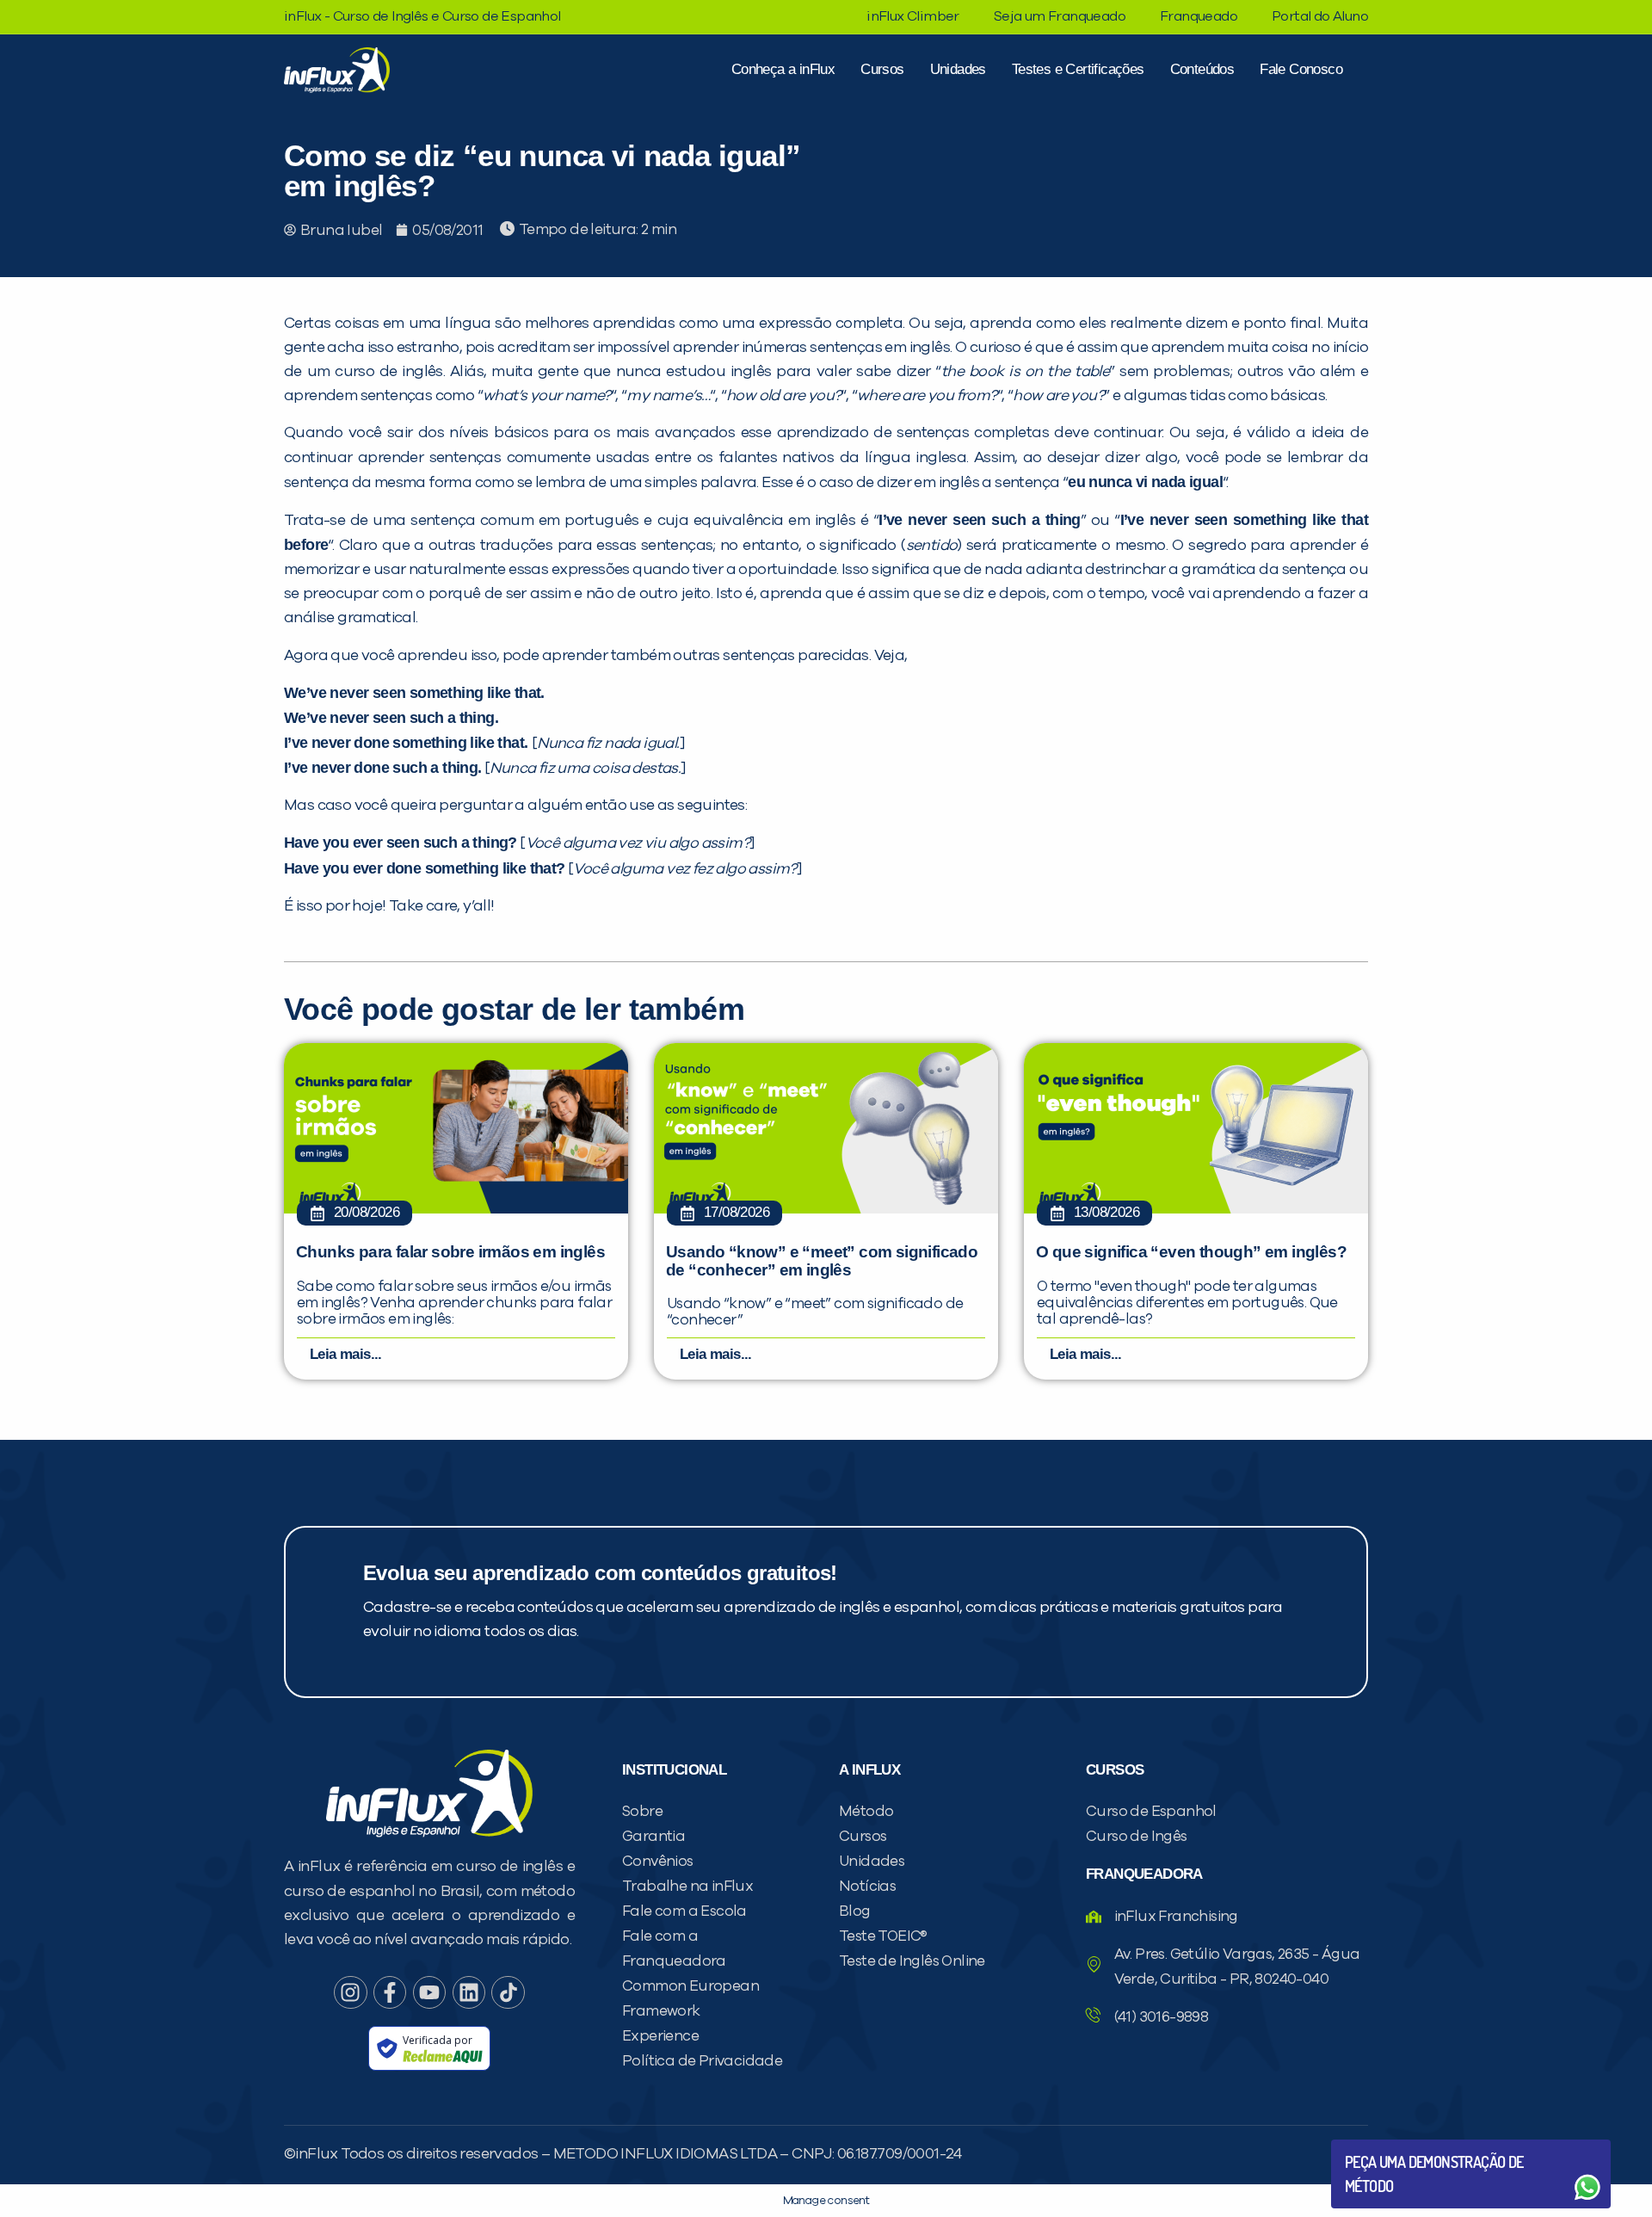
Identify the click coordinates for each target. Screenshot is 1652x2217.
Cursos (882, 69)
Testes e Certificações (1078, 69)
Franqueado (1199, 16)
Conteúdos (1202, 69)
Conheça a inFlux (783, 69)
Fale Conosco (1301, 69)
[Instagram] (350, 1992)
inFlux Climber (913, 16)
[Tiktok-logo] (508, 1992)
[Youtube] (429, 1992)
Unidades (958, 69)
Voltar (1385, 2146)
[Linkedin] (469, 1992)
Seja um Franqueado (1060, 16)
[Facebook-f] (390, 1992)
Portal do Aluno (1320, 16)
